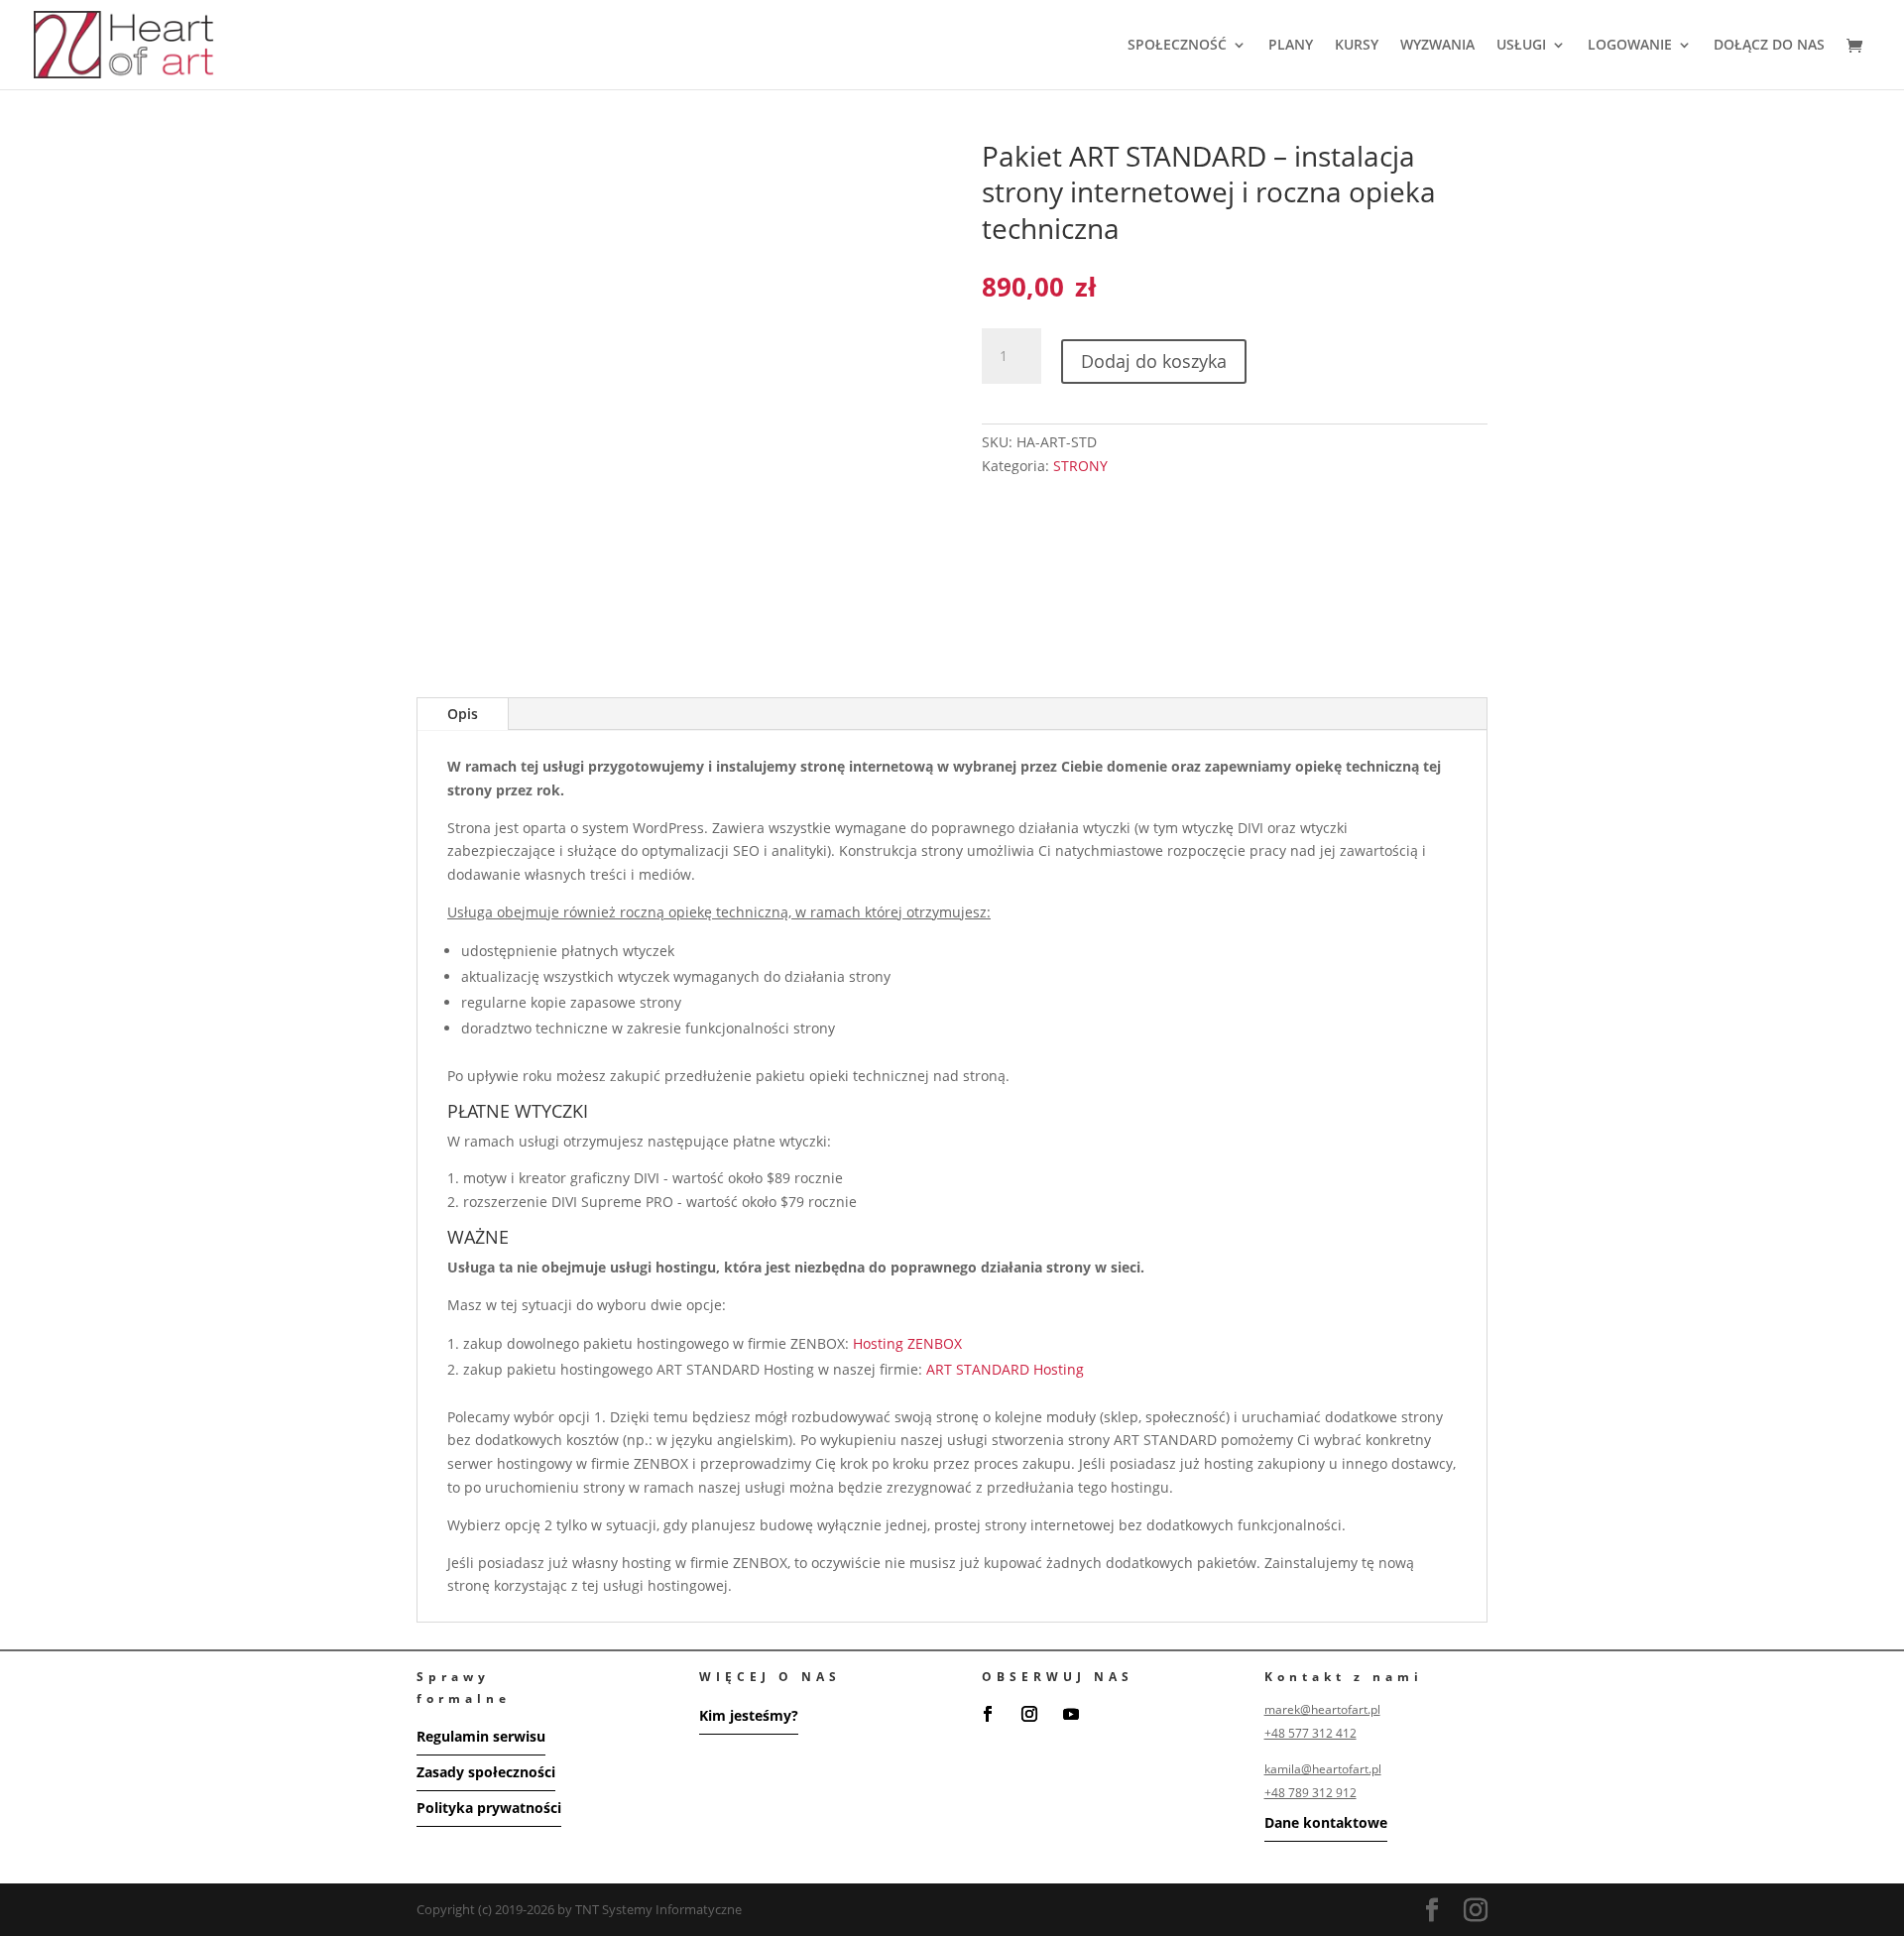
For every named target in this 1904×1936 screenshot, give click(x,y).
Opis (463, 714)
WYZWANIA (1437, 46)
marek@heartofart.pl (1322, 1709)
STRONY (1080, 466)
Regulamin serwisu (481, 1736)
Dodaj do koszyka (1154, 361)
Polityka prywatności (489, 1808)
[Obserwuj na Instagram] (1029, 1714)
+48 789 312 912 (1310, 1793)
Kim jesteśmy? (749, 1715)
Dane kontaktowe (1326, 1822)
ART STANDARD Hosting (1005, 1369)
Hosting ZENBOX (907, 1343)
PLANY (1291, 46)
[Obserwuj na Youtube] (1071, 1714)
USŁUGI (1521, 46)
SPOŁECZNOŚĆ (1177, 46)
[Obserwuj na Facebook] (988, 1714)
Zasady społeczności (486, 1772)
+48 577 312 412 (1310, 1733)
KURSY (1357, 46)
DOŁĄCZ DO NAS (1769, 46)
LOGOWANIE (1630, 46)
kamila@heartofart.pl (1323, 1769)
